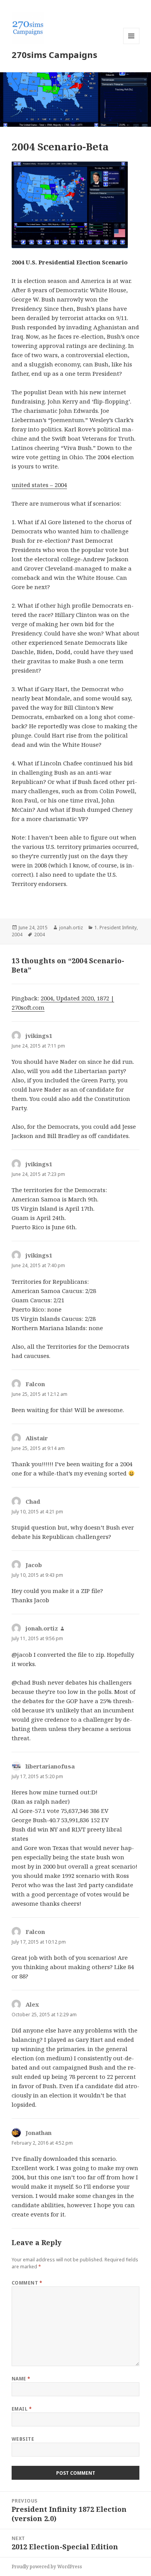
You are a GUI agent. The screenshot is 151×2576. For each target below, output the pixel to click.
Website (23, 2439)
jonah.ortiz (71, 928)
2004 (17, 934)
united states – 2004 (39, 485)
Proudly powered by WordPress (47, 2567)
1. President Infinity (116, 928)
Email (22, 2409)
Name (21, 2379)
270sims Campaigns (54, 55)
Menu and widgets (131, 44)
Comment (27, 2283)
